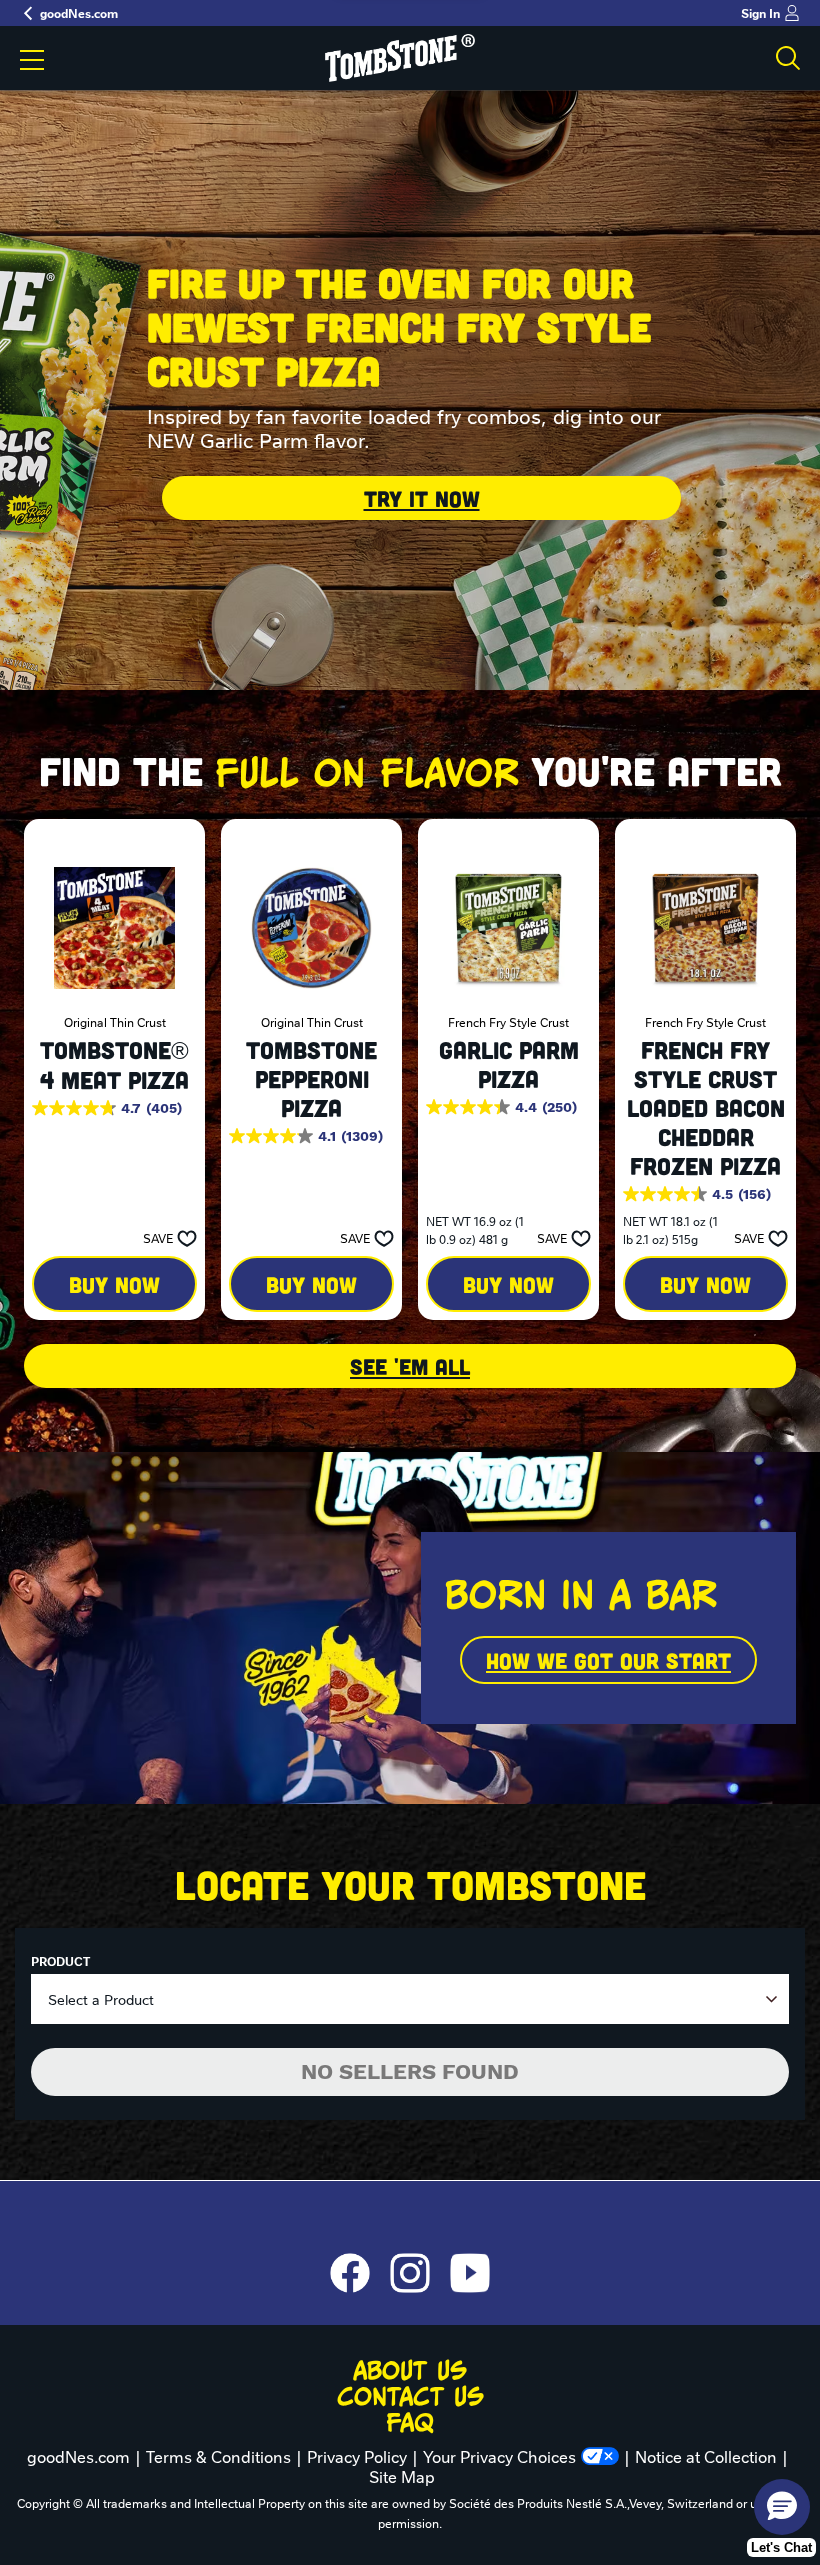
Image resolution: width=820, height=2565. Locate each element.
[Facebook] (360, 2273)
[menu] (32, 62)
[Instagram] (420, 2273)
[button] (164, 1238)
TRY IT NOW (422, 498)
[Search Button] (788, 58)
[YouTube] (470, 2273)
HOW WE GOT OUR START (608, 1660)
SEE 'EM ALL (410, 1366)
